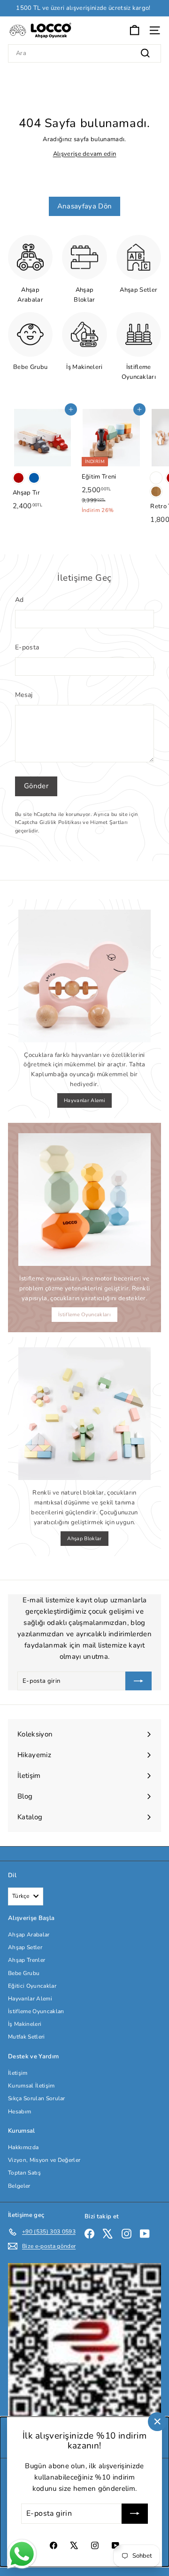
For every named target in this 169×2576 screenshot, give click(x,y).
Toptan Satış (24, 2173)
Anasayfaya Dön (85, 206)
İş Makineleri (25, 2024)
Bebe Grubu (24, 1973)
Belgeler (19, 2186)
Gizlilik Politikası (60, 822)
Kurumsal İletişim (31, 2086)
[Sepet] (134, 30)
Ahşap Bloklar (84, 1539)
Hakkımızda (23, 2147)
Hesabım (19, 2112)
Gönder (36, 786)
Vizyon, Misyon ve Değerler (44, 2160)
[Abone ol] (135, 2514)
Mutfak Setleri (27, 2037)
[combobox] (84, 53)
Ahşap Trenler (27, 1960)
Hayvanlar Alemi (84, 1100)
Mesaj (24, 695)
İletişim (18, 2073)
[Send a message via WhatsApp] (22, 2554)
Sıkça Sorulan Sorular (37, 2098)
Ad (19, 600)
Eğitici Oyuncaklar (32, 1986)
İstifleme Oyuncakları (84, 1315)
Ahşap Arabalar (29, 1935)
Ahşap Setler (25, 1947)
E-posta (27, 647)
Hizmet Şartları (109, 822)
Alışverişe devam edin (85, 154)
